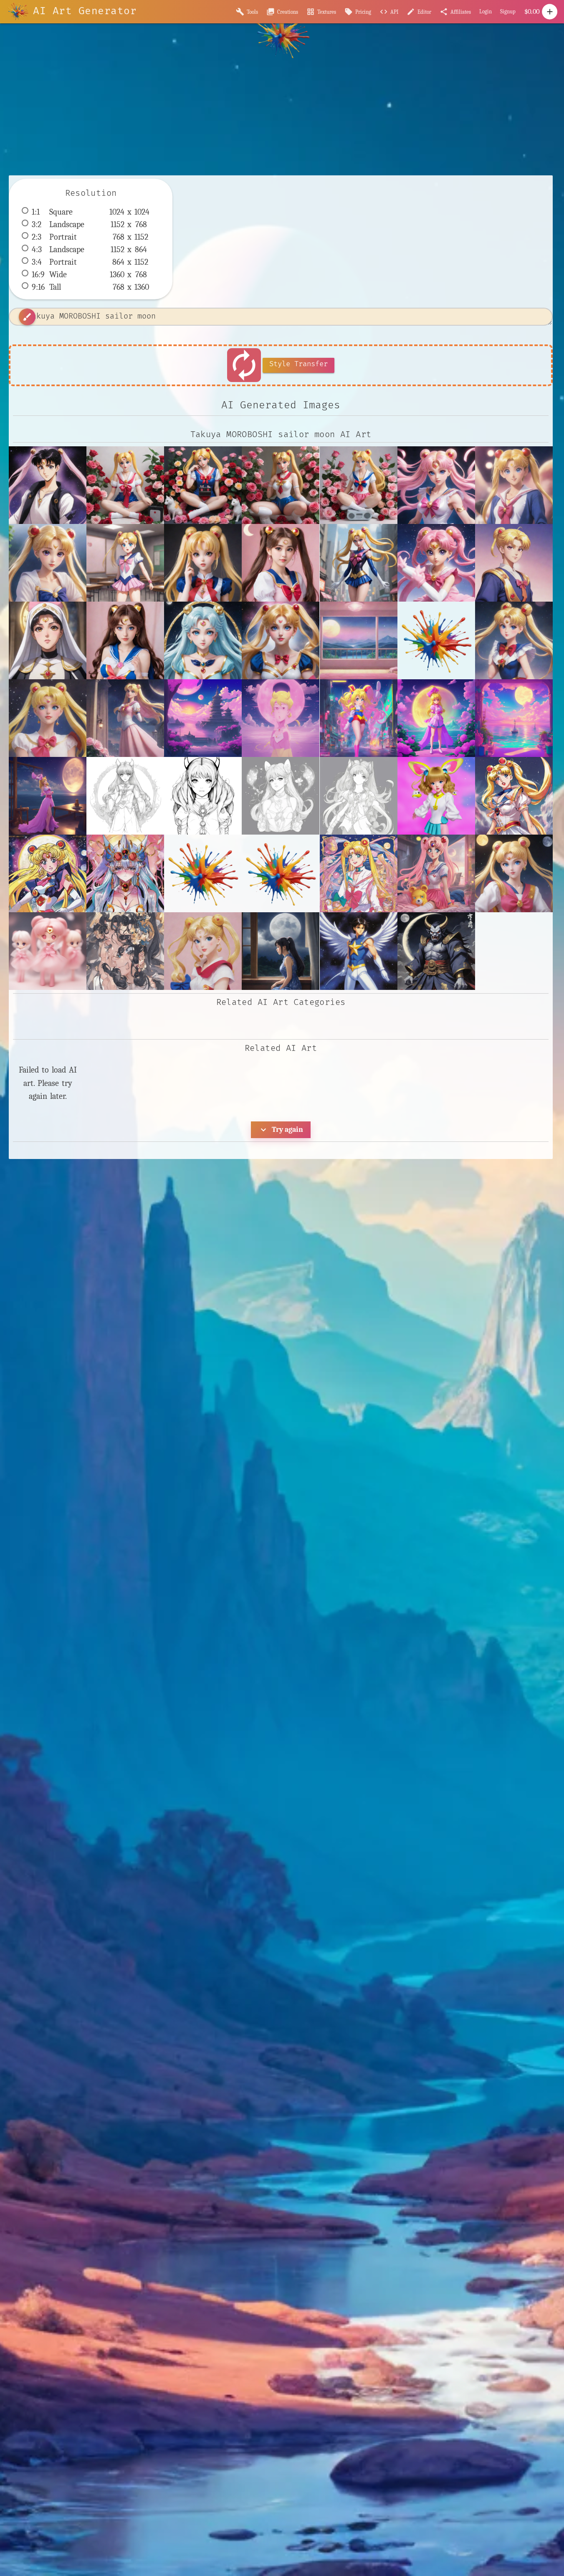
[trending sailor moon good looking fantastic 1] (203, 951)
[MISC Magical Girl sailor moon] (125, 563)
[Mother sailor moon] (281, 563)
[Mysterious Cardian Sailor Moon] (359, 563)
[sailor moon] (514, 873)
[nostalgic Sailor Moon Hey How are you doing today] (514, 796)
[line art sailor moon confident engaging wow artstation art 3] (281, 796)
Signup (508, 11)
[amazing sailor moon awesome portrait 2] (281, 640)
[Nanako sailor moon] (436, 563)
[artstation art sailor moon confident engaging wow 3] (48, 718)
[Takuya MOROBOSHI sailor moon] (48, 485)
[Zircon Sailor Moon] (203, 640)
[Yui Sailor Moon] (125, 640)
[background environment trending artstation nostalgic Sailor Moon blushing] (281, 718)
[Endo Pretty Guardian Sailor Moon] (436, 485)
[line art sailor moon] (125, 796)
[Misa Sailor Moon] (203, 563)
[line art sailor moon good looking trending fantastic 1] (359, 796)
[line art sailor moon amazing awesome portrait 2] (203, 796)
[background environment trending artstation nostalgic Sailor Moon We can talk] (203, 718)
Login (486, 11)
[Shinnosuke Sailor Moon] (514, 563)
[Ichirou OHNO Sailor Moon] (514, 485)
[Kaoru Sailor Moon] (48, 563)
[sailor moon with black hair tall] (125, 951)
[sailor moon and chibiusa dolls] (48, 951)
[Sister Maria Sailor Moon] (48, 640)
